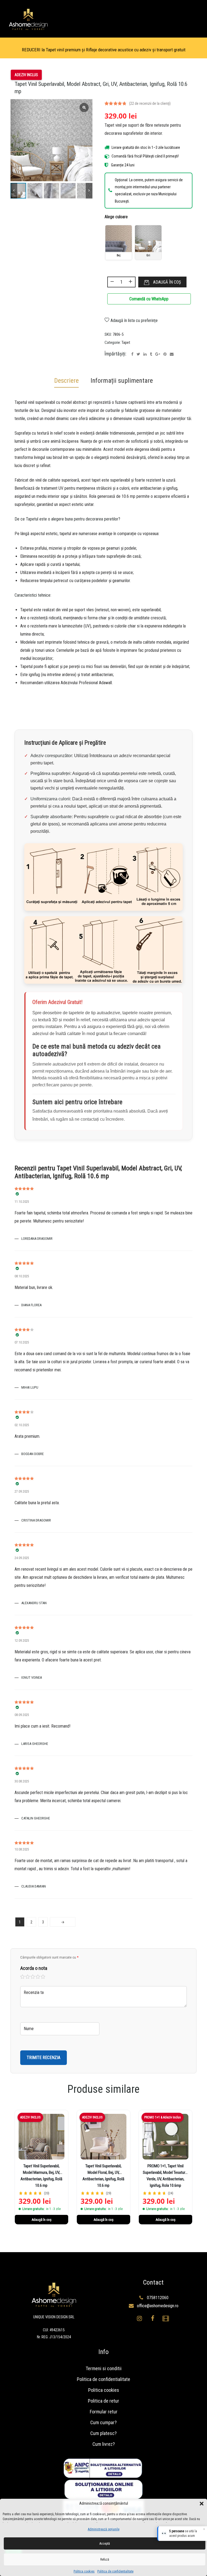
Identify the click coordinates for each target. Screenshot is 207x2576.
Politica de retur (103, 2401)
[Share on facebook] (132, 354)
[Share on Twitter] (138, 354)
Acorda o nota (34, 1968)
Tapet (126, 342)
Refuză (105, 2560)
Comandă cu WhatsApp (149, 299)
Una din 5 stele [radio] (23, 1977)
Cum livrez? (104, 2444)
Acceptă (105, 2544)
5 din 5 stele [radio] (43, 1977)
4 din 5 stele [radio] (38, 1977)
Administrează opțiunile (104, 2529)
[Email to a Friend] (172, 354)
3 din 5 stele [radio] (33, 1977)
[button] (202, 2504)
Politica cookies (84, 2571)
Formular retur (104, 2412)
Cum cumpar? (103, 2422)
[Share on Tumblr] (151, 354)
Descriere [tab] (66, 381)
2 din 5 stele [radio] (28, 1977)
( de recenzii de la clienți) (150, 103)
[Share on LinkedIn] (145, 354)
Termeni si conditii (104, 2368)
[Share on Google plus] (158, 354)
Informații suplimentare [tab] (122, 381)
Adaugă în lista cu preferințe (134, 320)
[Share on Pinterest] (165, 354)
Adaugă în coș (167, 282)
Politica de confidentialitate (115, 2571)
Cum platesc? (103, 2433)
